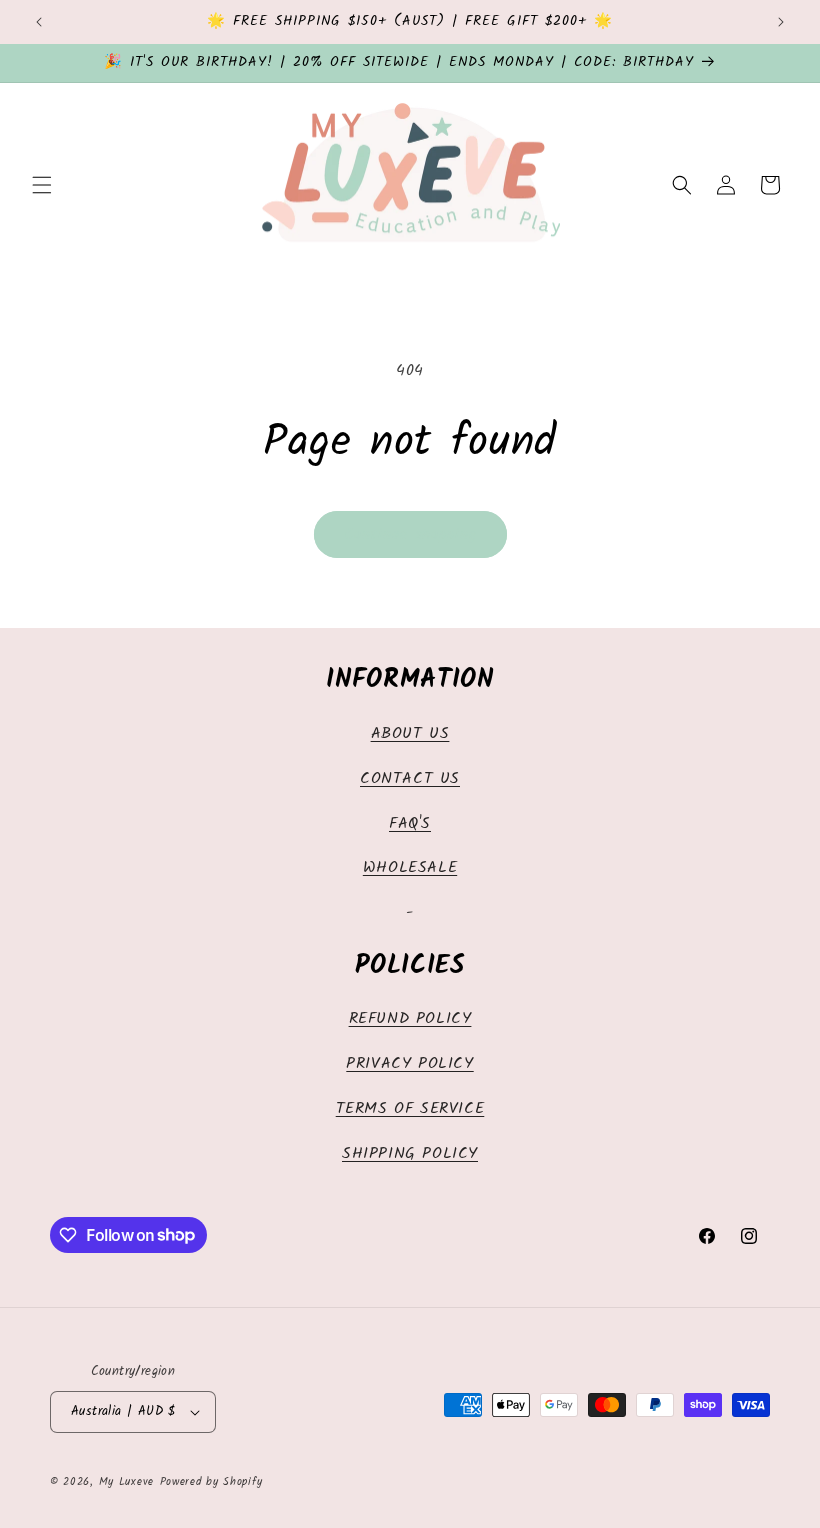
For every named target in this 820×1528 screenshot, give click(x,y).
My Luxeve (126, 1482)
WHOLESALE (410, 867)
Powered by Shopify (211, 1482)
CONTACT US (410, 778)
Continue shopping (410, 535)
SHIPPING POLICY (410, 1153)
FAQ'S (410, 823)
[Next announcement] (781, 22)
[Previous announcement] (39, 22)
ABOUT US (410, 733)
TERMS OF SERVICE (410, 1108)
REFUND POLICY (410, 1018)
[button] (42, 185)
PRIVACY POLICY (409, 1063)
